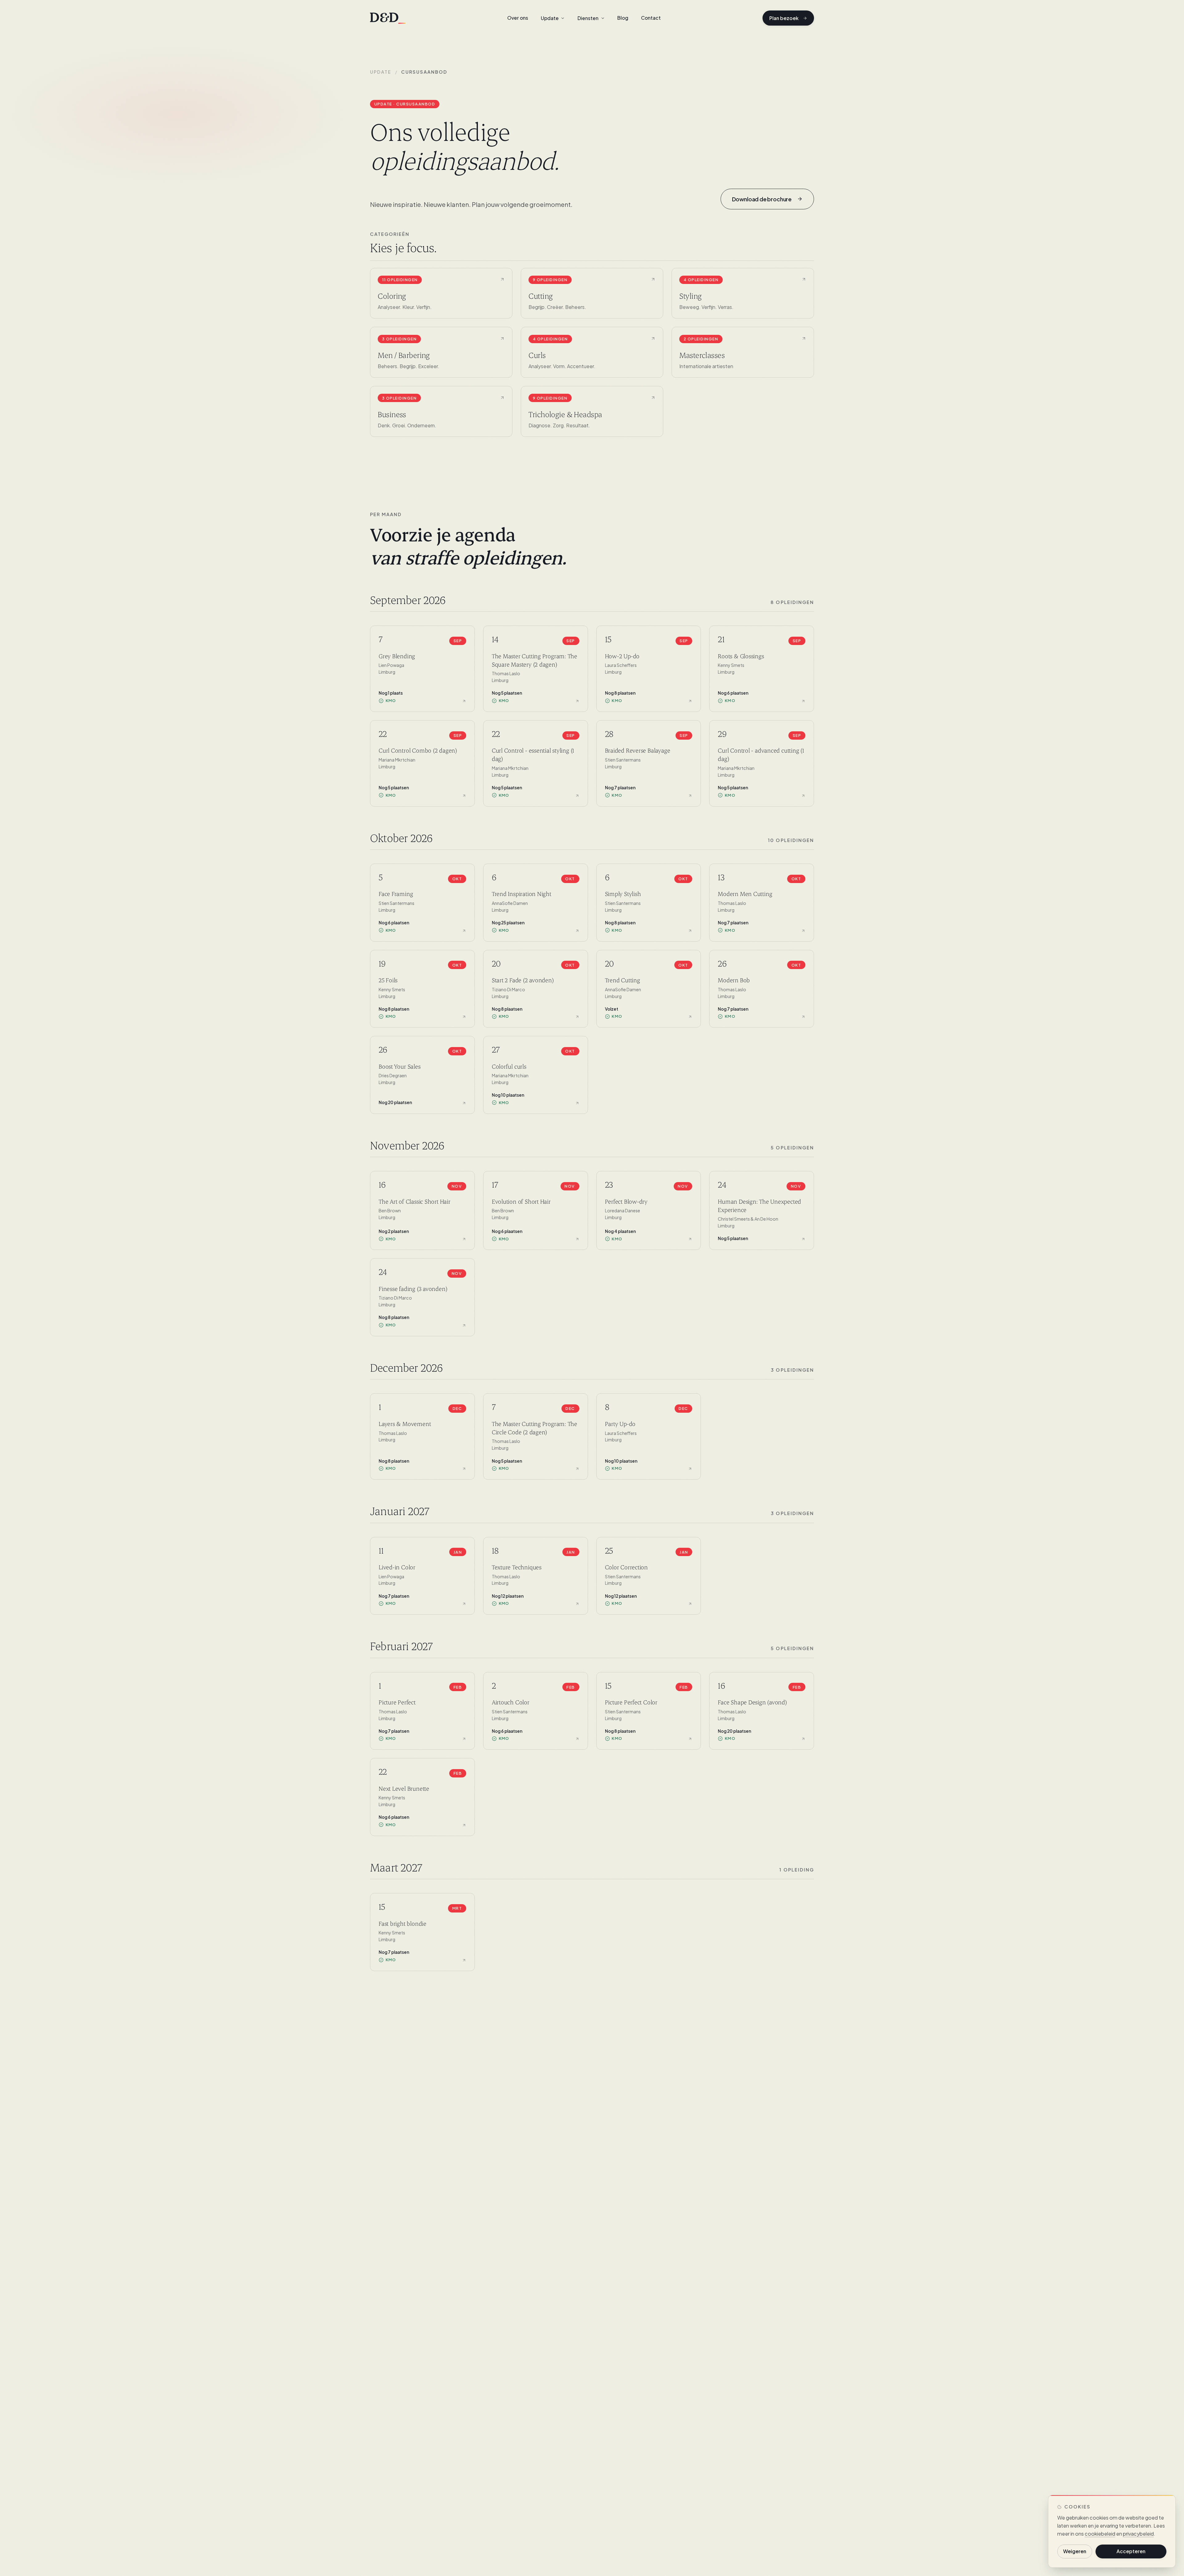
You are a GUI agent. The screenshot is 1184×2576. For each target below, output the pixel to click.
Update (381, 72)
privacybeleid (1138, 2534)
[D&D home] (388, 18)
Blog (623, 18)
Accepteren (1131, 2551)
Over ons (518, 18)
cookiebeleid (1100, 2534)
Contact (651, 18)
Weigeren (1075, 2551)
